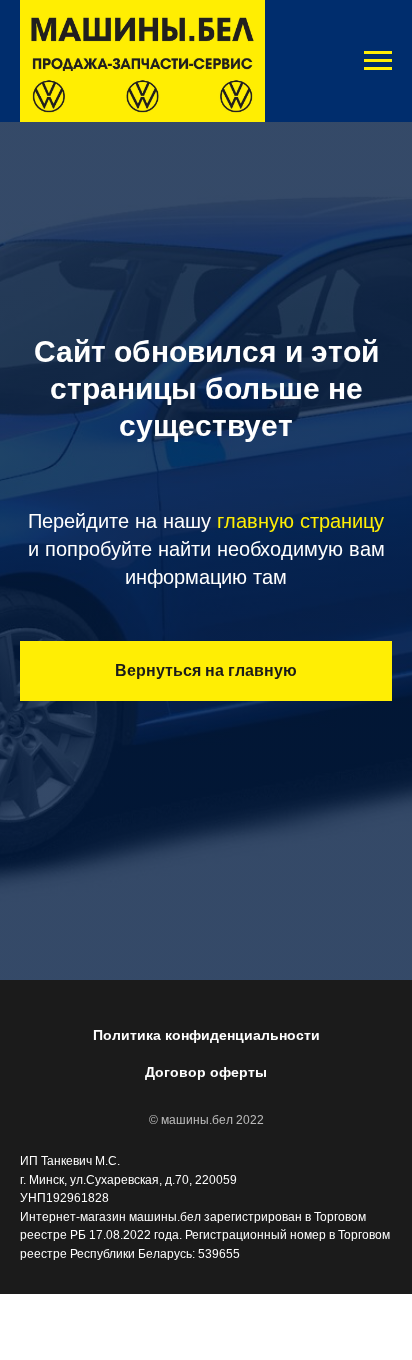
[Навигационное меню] (378, 61)
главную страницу (300, 743)
